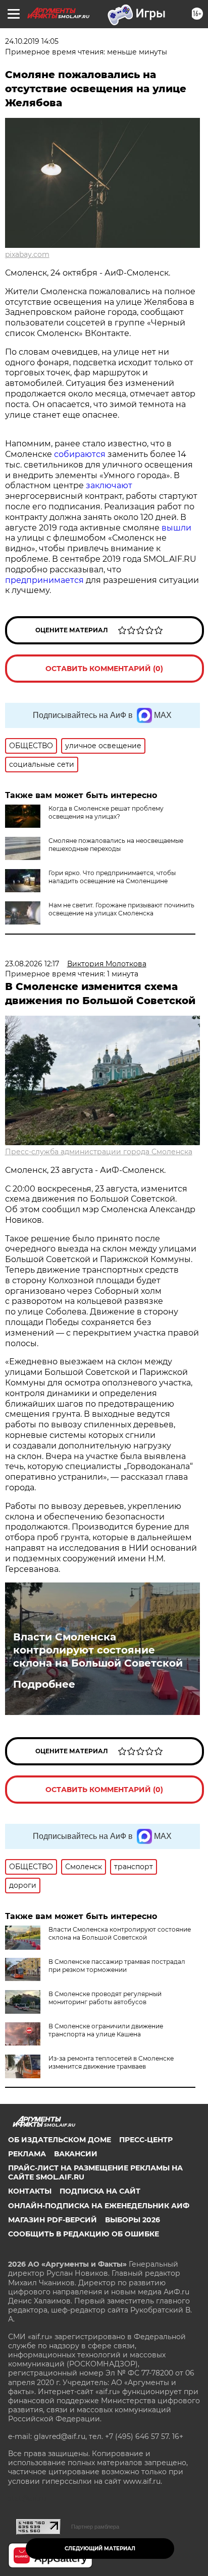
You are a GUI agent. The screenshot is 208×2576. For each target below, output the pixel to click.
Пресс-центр (146, 2140)
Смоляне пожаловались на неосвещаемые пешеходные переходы (116, 845)
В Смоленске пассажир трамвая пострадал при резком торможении (117, 1966)
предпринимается (44, 580)
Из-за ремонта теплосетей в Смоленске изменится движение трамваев (111, 2062)
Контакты (30, 2191)
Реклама (27, 2154)
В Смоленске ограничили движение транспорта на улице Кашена (106, 2030)
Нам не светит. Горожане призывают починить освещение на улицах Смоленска (121, 909)
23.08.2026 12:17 (32, 964)
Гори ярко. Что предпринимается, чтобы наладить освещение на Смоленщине (112, 877)
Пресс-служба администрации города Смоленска (99, 1152)
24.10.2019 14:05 (32, 41)
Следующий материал (100, 2549)
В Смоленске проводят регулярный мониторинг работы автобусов (105, 1998)
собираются (80, 454)
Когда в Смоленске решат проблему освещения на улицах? (106, 812)
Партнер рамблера (95, 2527)
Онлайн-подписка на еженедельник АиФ (99, 2206)
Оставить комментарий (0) (104, 669)
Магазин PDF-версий (53, 2220)
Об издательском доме (60, 2140)
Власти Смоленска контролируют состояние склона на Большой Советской (98, 1650)
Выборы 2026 (133, 2220)
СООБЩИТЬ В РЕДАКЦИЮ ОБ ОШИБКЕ (84, 2234)
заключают (109, 485)
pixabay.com (27, 254)
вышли (176, 528)
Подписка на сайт (100, 2191)
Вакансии (76, 2154)
